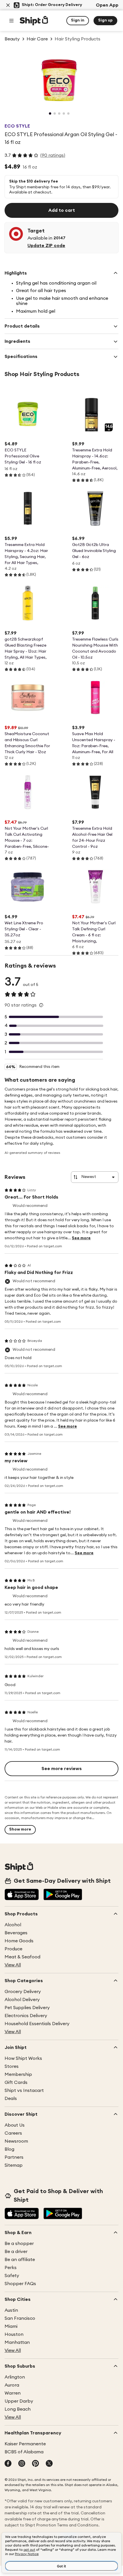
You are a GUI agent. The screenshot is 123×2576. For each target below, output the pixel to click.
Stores (12, 2066)
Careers (13, 2133)
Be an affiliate (20, 2260)
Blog (9, 2149)
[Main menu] (11, 21)
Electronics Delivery (26, 2016)
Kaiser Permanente (25, 2444)
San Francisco (20, 2318)
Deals (11, 2099)
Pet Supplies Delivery (27, 2008)
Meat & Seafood (22, 1957)
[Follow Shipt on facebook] (8, 2464)
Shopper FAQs (20, 2284)
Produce (13, 1949)
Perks (11, 2268)
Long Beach (18, 2409)
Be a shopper (19, 2244)
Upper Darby (19, 2401)
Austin (11, 2310)
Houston (14, 2334)
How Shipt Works (23, 2058)
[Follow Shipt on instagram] (22, 2464)
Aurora (12, 2385)
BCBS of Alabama (24, 2452)
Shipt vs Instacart (24, 2090)
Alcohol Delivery (22, 2000)
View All (13, 1965)
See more (81, 1238)
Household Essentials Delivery (37, 2024)
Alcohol (13, 1925)
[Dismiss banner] (8, 5)
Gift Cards (16, 2082)
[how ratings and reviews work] (41, 1005)
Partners (14, 2157)
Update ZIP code (46, 246)
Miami (11, 2326)
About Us (15, 2125)
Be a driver (16, 2252)
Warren (13, 2393)
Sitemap (14, 2165)
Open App (107, 5)
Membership (18, 2074)
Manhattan (17, 2342)
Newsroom (16, 2141)
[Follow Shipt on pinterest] (35, 2464)
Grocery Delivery (23, 1992)
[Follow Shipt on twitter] (49, 2464)
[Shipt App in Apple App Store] (22, 1895)
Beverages (16, 1933)
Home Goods (19, 1941)
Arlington (15, 2377)
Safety (12, 2276)
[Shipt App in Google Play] (63, 1895)
